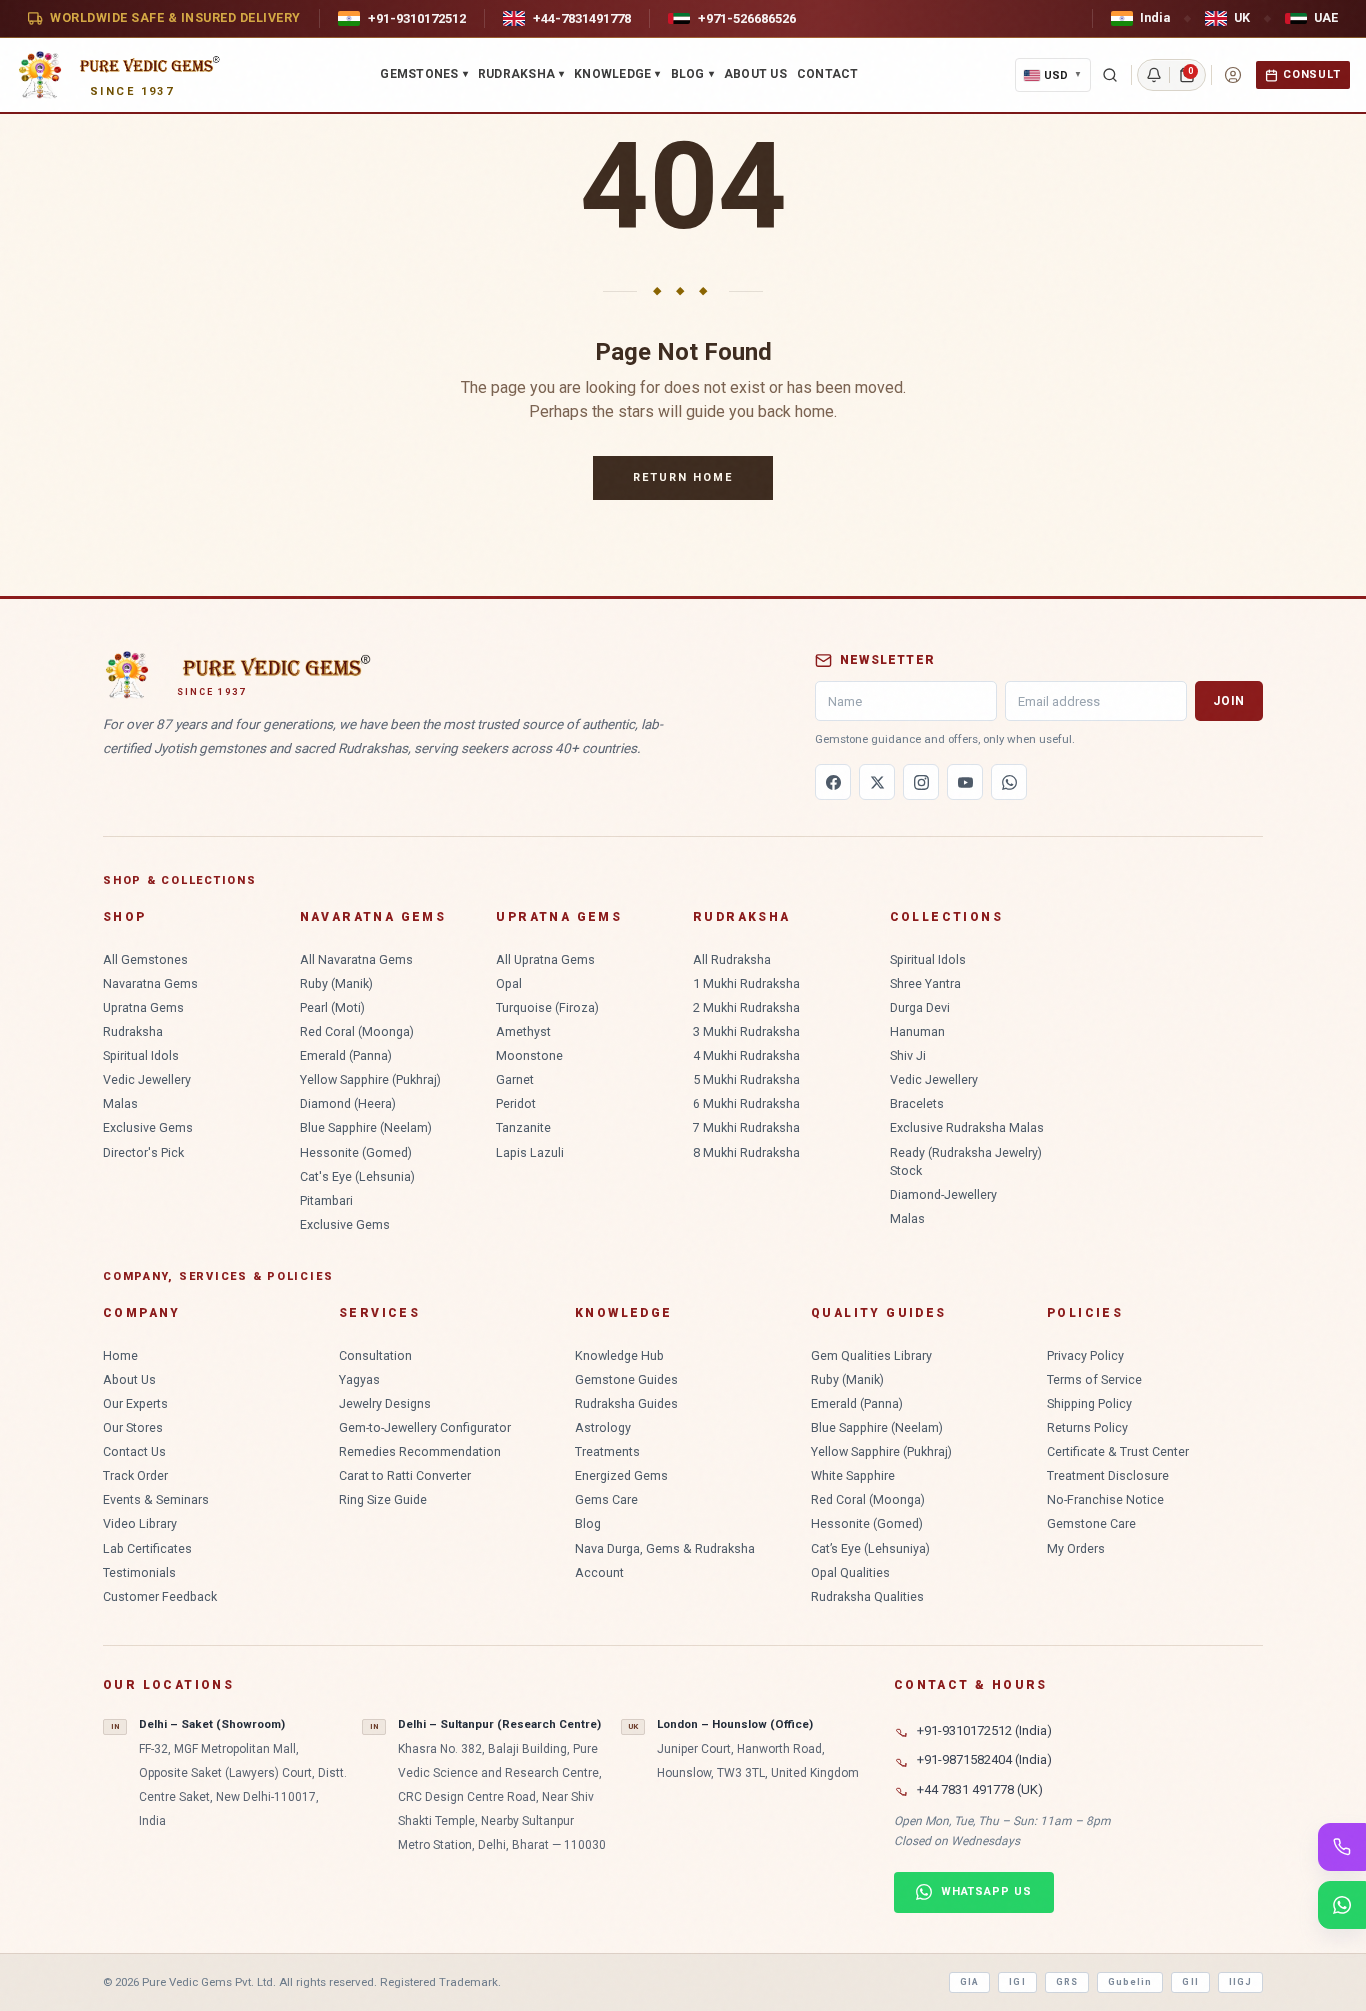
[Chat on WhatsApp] (1342, 1905)
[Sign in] (1233, 75)
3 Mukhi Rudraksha (746, 1031)
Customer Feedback (160, 1596)
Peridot (516, 1103)
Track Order (135, 1475)
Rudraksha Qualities (867, 1596)
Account (599, 1572)
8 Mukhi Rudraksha (746, 1152)
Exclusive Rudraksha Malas (967, 1127)
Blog (692, 74)
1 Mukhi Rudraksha (746, 983)
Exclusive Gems (148, 1127)
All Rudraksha (732, 959)
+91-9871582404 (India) (984, 1759)
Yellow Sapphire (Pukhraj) (370, 1079)
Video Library (140, 1523)
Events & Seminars (156, 1499)
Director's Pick (143, 1152)
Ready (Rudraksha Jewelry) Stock (966, 1161)
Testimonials (139, 1572)
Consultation (375, 1355)
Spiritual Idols (141, 1055)
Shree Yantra (925, 983)
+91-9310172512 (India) (984, 1730)
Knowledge (617, 74)
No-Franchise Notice (1105, 1499)
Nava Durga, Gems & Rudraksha (665, 1548)
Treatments (607, 1451)
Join (1229, 701)
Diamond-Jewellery (943, 1194)
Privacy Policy (1085, 1355)
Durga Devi (920, 1007)
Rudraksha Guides (626, 1403)
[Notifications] (1154, 75)
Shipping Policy (1089, 1403)
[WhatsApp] (1009, 782)
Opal (509, 983)
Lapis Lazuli (530, 1152)
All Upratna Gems (545, 959)
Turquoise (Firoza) (547, 1007)
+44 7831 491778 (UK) (980, 1789)
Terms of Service (1094, 1379)
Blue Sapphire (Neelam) (366, 1127)
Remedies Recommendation (420, 1451)
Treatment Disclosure (1108, 1475)
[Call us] (1342, 1847)
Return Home (683, 477)
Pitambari (326, 1200)
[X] (877, 782)
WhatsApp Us (986, 1891)
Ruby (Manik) (336, 983)
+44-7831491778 (582, 18)
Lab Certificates (147, 1548)
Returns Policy (1087, 1427)
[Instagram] (921, 782)
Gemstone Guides (626, 1379)
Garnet (515, 1079)
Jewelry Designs (385, 1403)
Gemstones (423, 74)
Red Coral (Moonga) (357, 1031)
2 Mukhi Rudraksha (746, 1007)
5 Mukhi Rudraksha (746, 1079)
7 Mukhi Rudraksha (746, 1127)
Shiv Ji (908, 1055)
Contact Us (134, 1451)
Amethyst (523, 1031)
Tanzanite (523, 1127)
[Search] (1110, 75)
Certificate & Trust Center (1118, 1451)
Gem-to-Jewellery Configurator (425, 1427)
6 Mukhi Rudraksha (746, 1103)
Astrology (603, 1427)
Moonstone (529, 1055)
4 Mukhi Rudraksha (746, 1055)
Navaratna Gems (150, 983)
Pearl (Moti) (332, 1007)
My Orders (1076, 1548)
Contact (828, 74)
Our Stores (133, 1427)
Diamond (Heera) (348, 1103)
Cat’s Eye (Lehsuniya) (870, 1548)
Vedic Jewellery (147, 1079)
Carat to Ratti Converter (405, 1475)
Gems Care (606, 1499)
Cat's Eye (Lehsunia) (357, 1176)
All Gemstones (145, 959)
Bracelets (917, 1103)
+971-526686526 (747, 18)
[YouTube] (965, 782)
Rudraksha (521, 74)
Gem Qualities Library (871, 1355)
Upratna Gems (143, 1007)
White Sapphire (853, 1475)
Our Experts (135, 1403)
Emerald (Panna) (346, 1055)
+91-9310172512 (417, 18)
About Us (755, 74)
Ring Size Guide (383, 1499)
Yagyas (359, 1379)
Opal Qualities (850, 1572)
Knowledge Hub (619, 1355)
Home (120, 1355)
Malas (120, 1103)
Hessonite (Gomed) (356, 1152)
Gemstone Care (1091, 1523)
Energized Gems (621, 1475)
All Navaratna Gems (356, 959)
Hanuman (917, 1031)
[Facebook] (833, 782)
